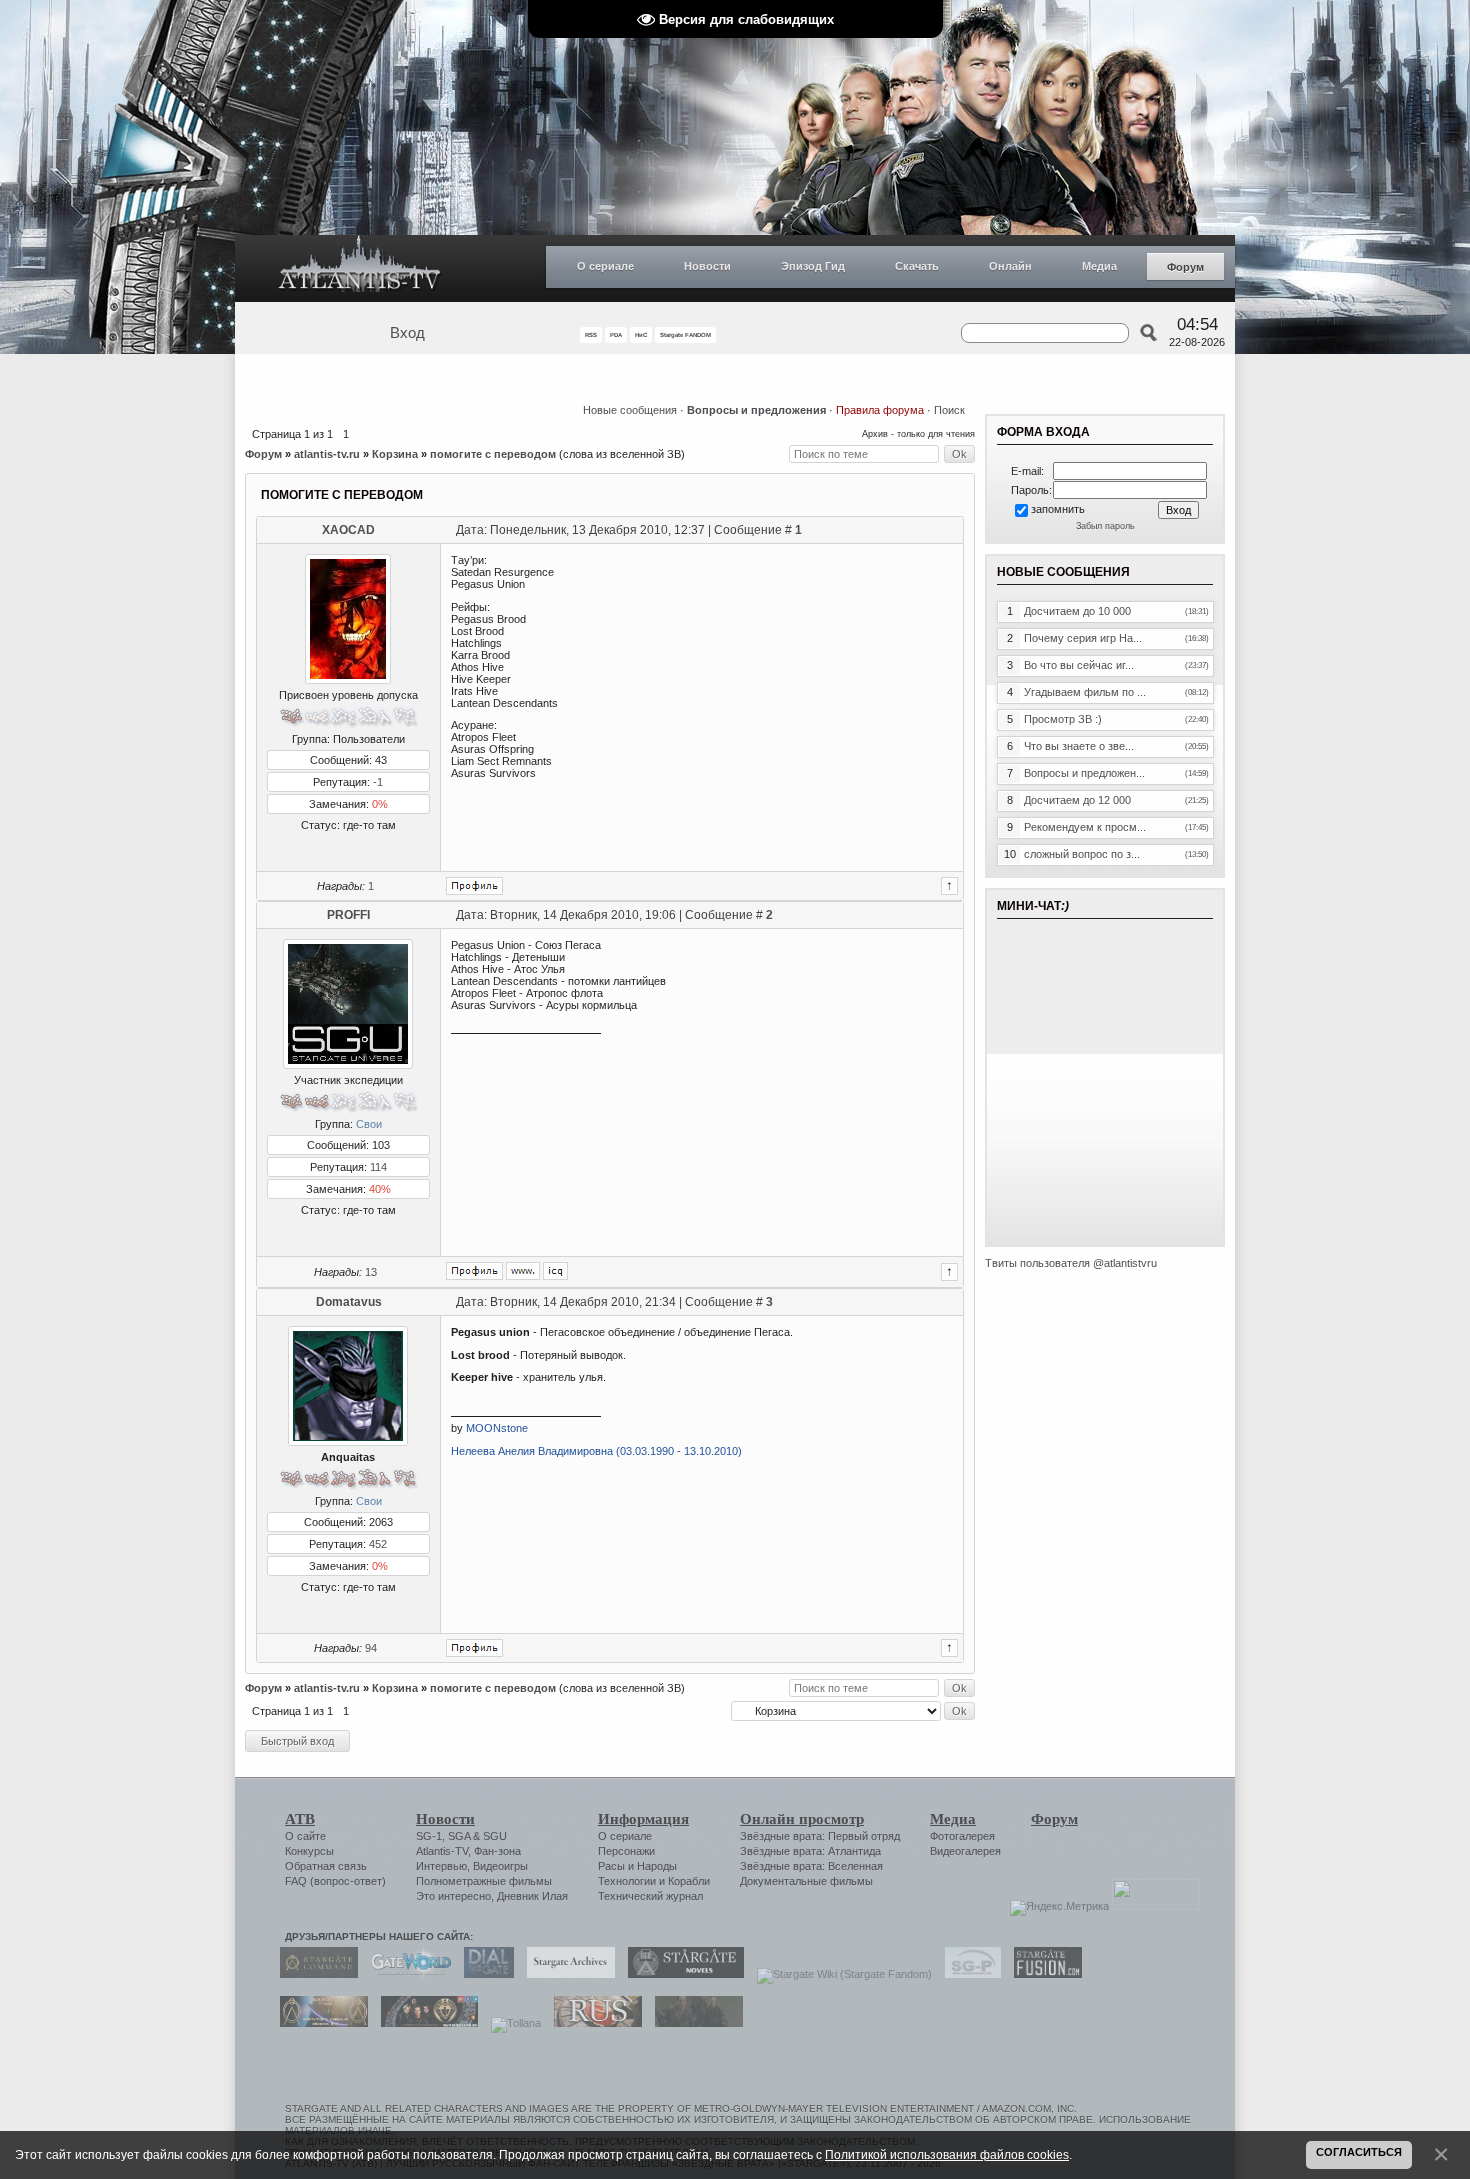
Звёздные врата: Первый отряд (820, 1836)
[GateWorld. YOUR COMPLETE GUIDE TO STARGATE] (406, 1974)
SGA (459, 1836)
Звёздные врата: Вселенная (811, 1866)
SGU (495, 1836)
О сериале (605, 266)
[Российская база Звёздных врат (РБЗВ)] (424, 2023)
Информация (643, 1819)
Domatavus (349, 1302)
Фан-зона (497, 1851)
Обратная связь (326, 1866)
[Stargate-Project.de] (968, 1974)
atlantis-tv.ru (327, 454)
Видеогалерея (965, 1851)
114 (378, 1167)
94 (371, 1648)
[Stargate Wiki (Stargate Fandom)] (839, 1974)
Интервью (441, 1866)
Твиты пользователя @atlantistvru (1071, 1263)
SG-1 (429, 1836)
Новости (707, 266)
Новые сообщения (630, 410)
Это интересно (453, 1896)
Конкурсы (309, 1851)
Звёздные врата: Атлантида (810, 1851)
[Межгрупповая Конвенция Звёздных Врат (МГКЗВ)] (319, 2023)
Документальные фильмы (806, 1881)
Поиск (949, 410)
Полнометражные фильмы (484, 1881)
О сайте (305, 1836)
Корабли (689, 1881)
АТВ (300, 1819)
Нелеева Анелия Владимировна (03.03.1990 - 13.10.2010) (596, 1451)
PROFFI (348, 915)
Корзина (395, 454)
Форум (1185, 267)
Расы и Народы (637, 1866)
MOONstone (497, 1428)
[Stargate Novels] (681, 1974)
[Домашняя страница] (523, 1271)
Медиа (1099, 266)
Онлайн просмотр (802, 1819)
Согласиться (1359, 2152)
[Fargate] (593, 2023)
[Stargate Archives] (566, 1974)
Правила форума (880, 410)
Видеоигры (500, 1866)
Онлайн (1010, 266)
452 (378, 1544)
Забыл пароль (1105, 526)
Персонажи (626, 1851)
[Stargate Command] (314, 1974)
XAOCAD (348, 530)
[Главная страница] (360, 268)
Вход (407, 333)
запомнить (1058, 509)
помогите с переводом (493, 454)
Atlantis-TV (442, 1851)
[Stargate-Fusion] (1043, 1974)
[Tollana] (511, 2023)
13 (371, 1272)
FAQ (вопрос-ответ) (335, 1881)
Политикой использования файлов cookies (947, 2154)
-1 (378, 782)
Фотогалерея (962, 1836)
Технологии (627, 1881)
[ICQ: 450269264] (555, 1271)
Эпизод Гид (813, 266)
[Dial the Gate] (484, 1974)
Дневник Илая (532, 1896)
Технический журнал (650, 1896)
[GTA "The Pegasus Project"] (694, 2023)
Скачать (917, 266)
